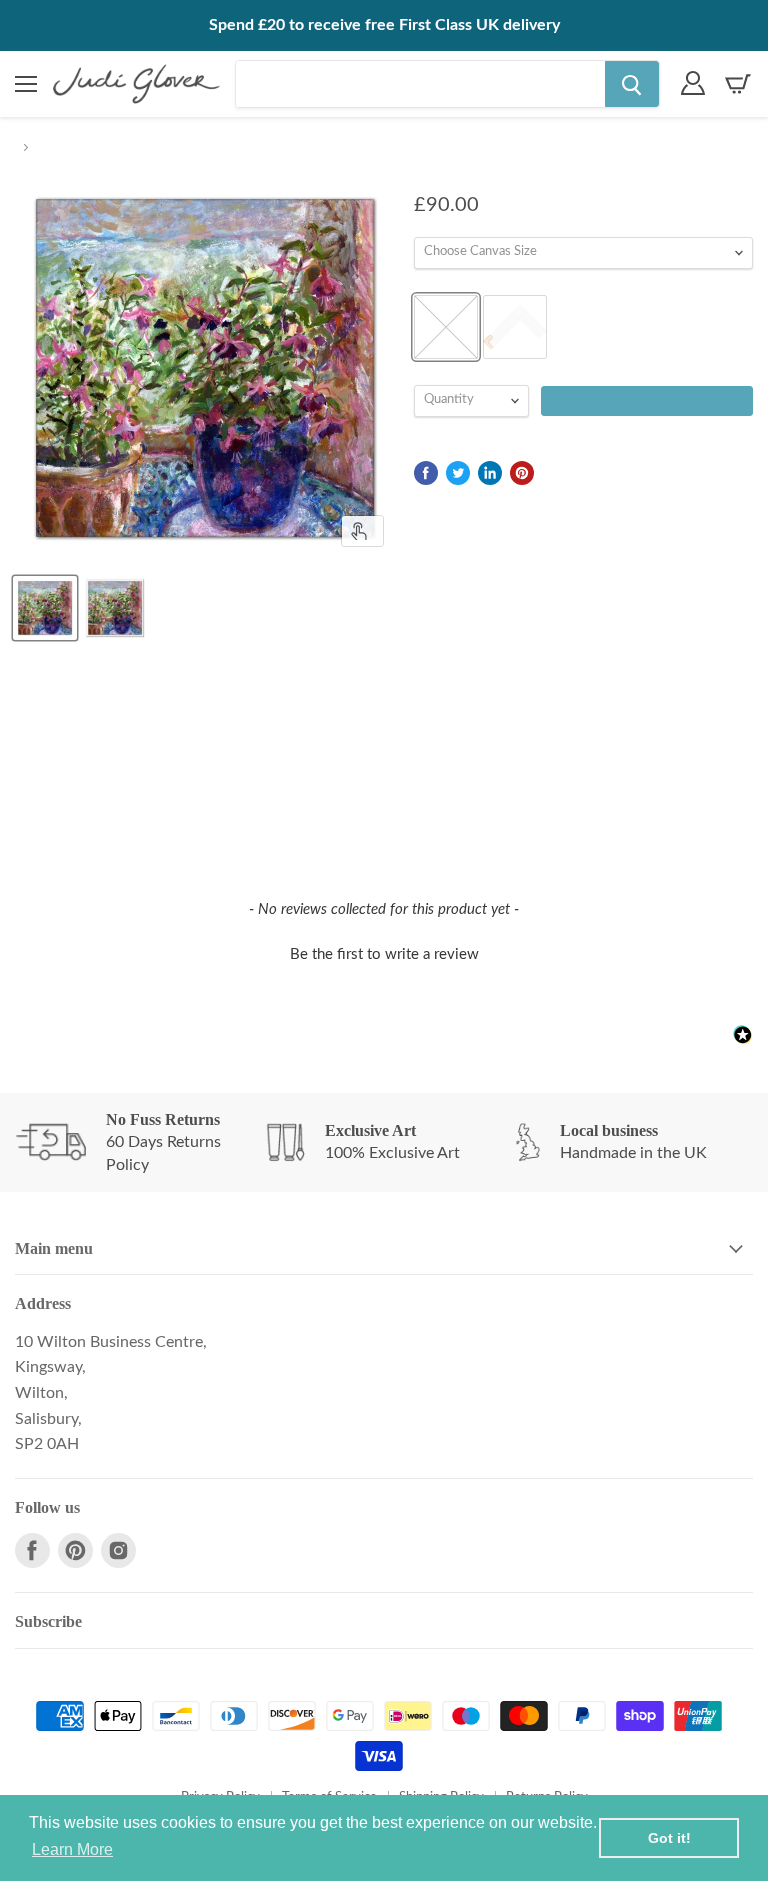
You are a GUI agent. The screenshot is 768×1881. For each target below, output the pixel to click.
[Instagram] (118, 1550)
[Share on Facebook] (426, 473)
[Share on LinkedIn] (490, 473)
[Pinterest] (75, 1550)
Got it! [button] (669, 1838)
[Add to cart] (647, 401)
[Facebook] (32, 1550)
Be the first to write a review (384, 954)
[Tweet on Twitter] (458, 473)
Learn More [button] (72, 1849)
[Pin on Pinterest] (522, 473)
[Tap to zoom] (362, 531)
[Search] (632, 84)
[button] (384, 952)
